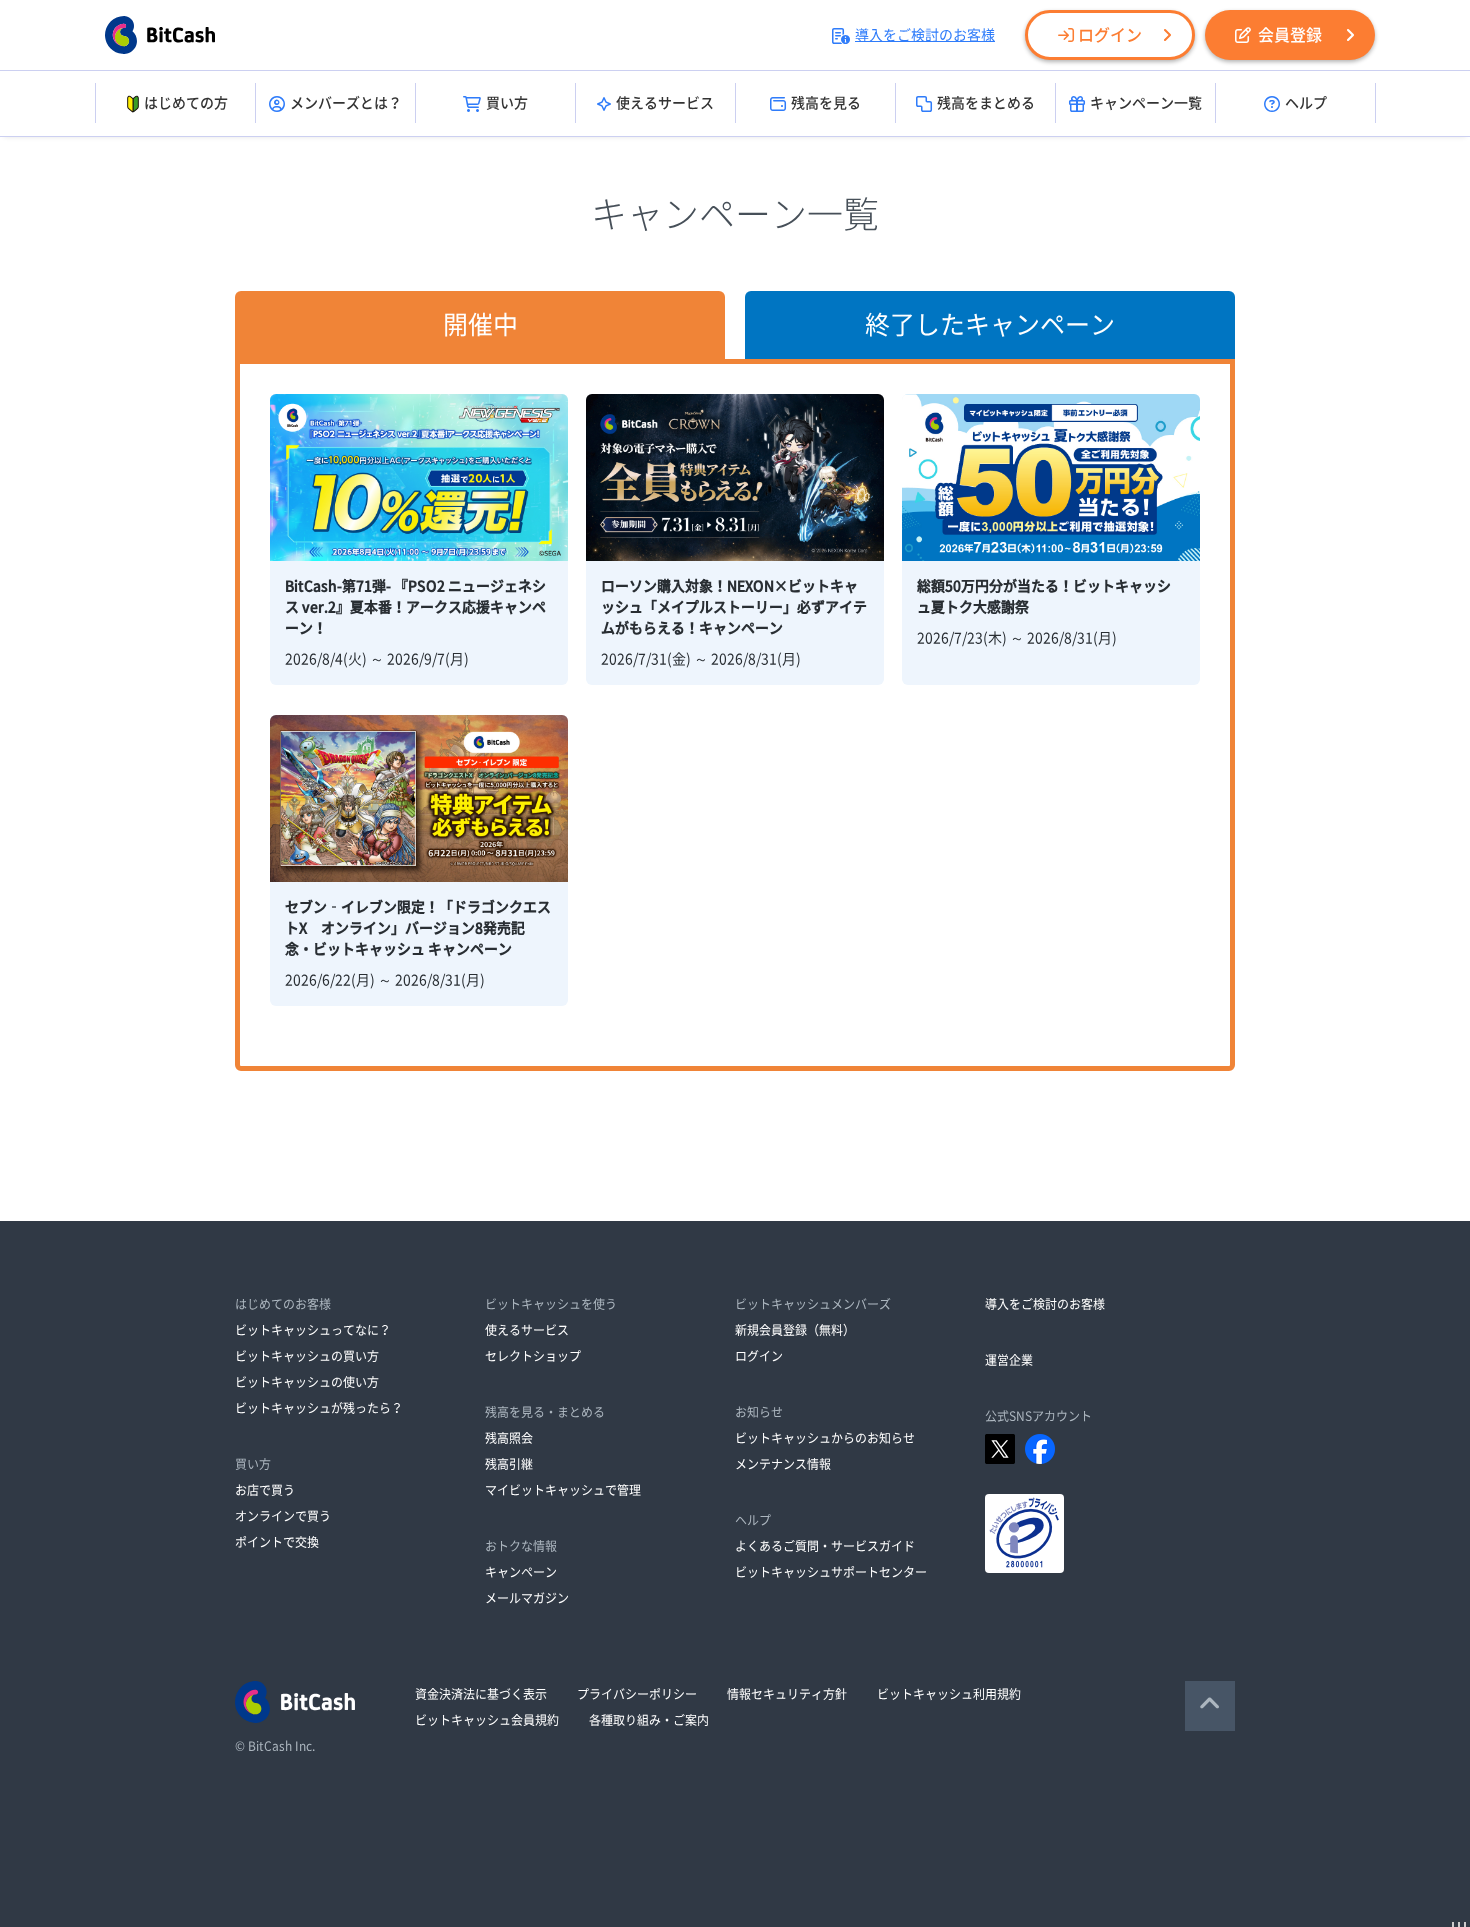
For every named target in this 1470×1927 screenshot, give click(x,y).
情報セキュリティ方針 (787, 1694)
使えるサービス (665, 103)
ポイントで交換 (277, 1542)
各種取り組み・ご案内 (649, 1720)
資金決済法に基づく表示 (481, 1694)
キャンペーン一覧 (1146, 103)
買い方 (507, 103)
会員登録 (1290, 35)
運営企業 (1009, 1360)
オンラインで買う (283, 1516)
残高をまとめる (986, 103)
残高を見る (826, 103)
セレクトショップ (533, 1356)
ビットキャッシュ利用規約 (949, 1694)
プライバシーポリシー (637, 1694)
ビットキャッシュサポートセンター (831, 1572)
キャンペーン (521, 1572)
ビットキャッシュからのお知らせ (825, 1438)
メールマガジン (527, 1598)
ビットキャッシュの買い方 (307, 1356)
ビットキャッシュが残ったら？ (319, 1408)
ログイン (1110, 35)
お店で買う (265, 1490)
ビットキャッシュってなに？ (313, 1330)
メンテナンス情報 (783, 1464)
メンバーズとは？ (346, 103)
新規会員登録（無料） (795, 1330)
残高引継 (509, 1464)
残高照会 (509, 1438)
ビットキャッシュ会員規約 (487, 1720)
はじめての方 (186, 103)
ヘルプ (1306, 103)
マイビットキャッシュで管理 (563, 1490)
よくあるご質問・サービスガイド (825, 1546)
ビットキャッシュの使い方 (307, 1382)
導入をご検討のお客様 (925, 35)
